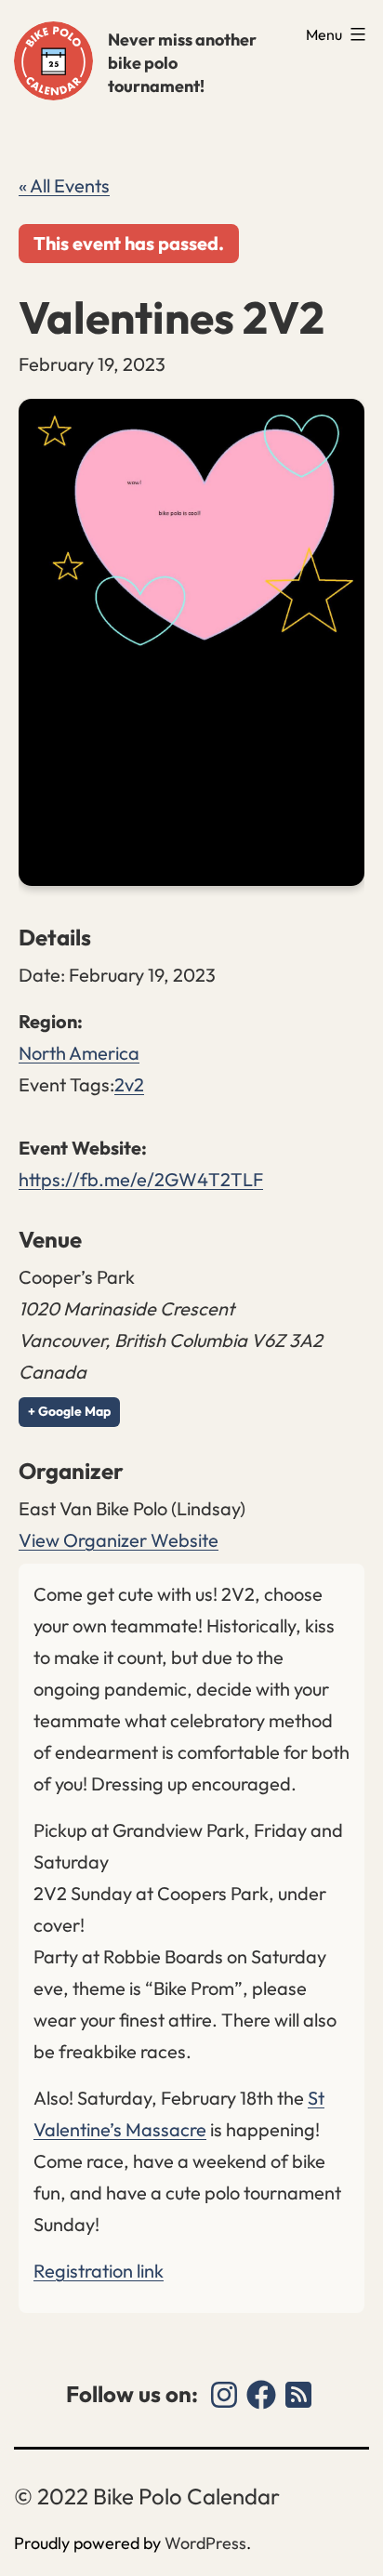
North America (79, 1053)
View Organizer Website (119, 1540)
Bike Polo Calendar (53, 61)
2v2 (129, 1084)
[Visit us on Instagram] (224, 2395)
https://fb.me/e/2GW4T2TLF (141, 1179)
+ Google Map (69, 1411)
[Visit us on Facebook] (261, 2395)
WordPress (205, 2543)
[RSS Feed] (298, 2395)
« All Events (64, 185)
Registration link (99, 2271)
